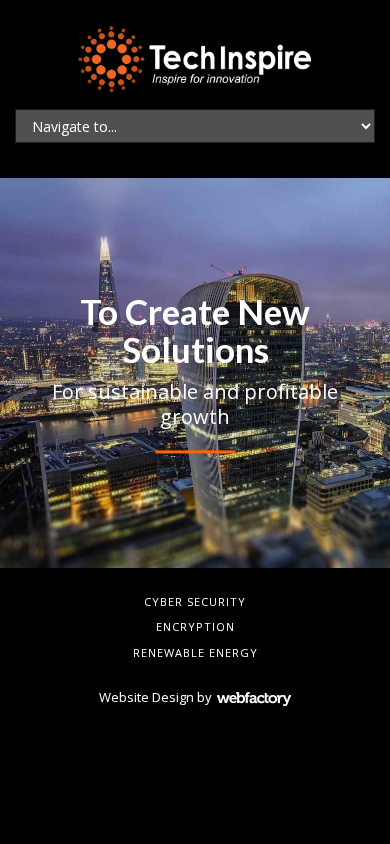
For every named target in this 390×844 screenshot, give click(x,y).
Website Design (146, 697)
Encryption (195, 626)
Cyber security (195, 601)
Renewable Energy (195, 652)
